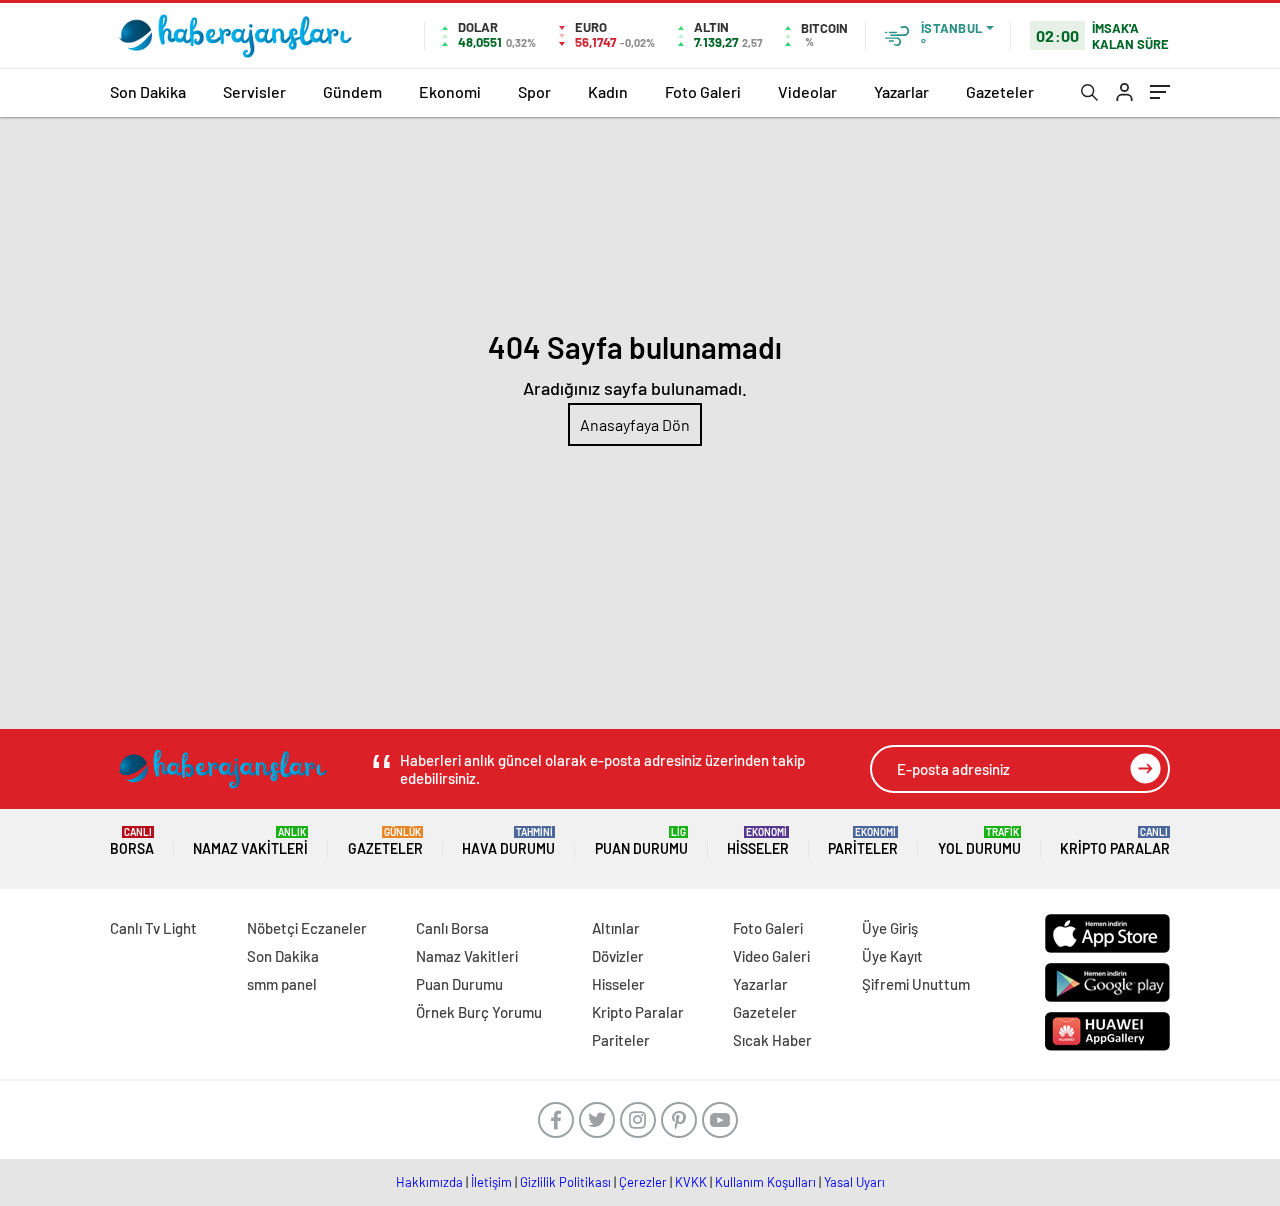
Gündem (352, 91)
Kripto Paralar (1115, 841)
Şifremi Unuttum (916, 984)
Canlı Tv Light (153, 928)
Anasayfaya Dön (635, 424)
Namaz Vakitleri (250, 841)
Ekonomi (450, 91)
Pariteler (863, 841)
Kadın (608, 91)
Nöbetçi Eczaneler (307, 928)
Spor (534, 91)
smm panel (282, 984)
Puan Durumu (641, 841)
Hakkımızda (429, 1182)
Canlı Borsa (452, 928)
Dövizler (618, 956)
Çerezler (643, 1182)
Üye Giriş (890, 928)
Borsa (132, 841)
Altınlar (616, 928)
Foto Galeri (703, 91)
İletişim (491, 1182)
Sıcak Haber (772, 1040)
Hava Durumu (508, 841)
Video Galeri (771, 956)
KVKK (691, 1182)
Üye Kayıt (892, 956)
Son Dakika (148, 91)
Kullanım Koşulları (765, 1182)
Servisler (254, 91)
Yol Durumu (979, 841)
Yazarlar (901, 91)
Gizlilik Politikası (565, 1182)
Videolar (807, 91)
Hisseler (758, 841)
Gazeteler (1000, 91)
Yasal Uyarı (854, 1182)
